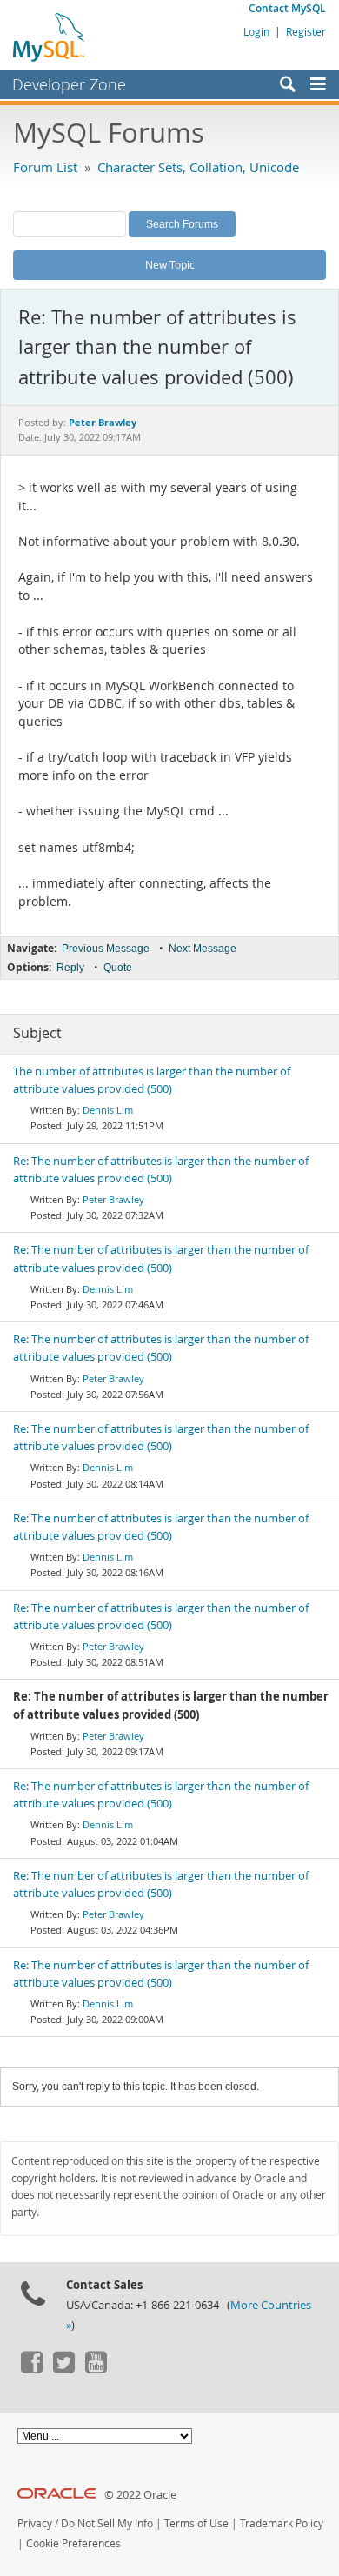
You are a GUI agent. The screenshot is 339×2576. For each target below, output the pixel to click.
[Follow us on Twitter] (63, 2369)
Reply (70, 968)
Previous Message (106, 949)
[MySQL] (50, 37)
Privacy (35, 2523)
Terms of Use (196, 2523)
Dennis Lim (108, 1110)
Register (306, 31)
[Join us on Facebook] (31, 2369)
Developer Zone (69, 84)
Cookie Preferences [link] (73, 2543)
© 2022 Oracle (140, 2495)
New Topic (170, 264)
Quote (118, 968)
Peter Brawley (113, 1199)
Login (256, 31)
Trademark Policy (282, 2523)
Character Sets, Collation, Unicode (198, 167)
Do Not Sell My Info (107, 2523)
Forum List (45, 167)
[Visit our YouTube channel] (96, 2369)
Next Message (203, 949)
